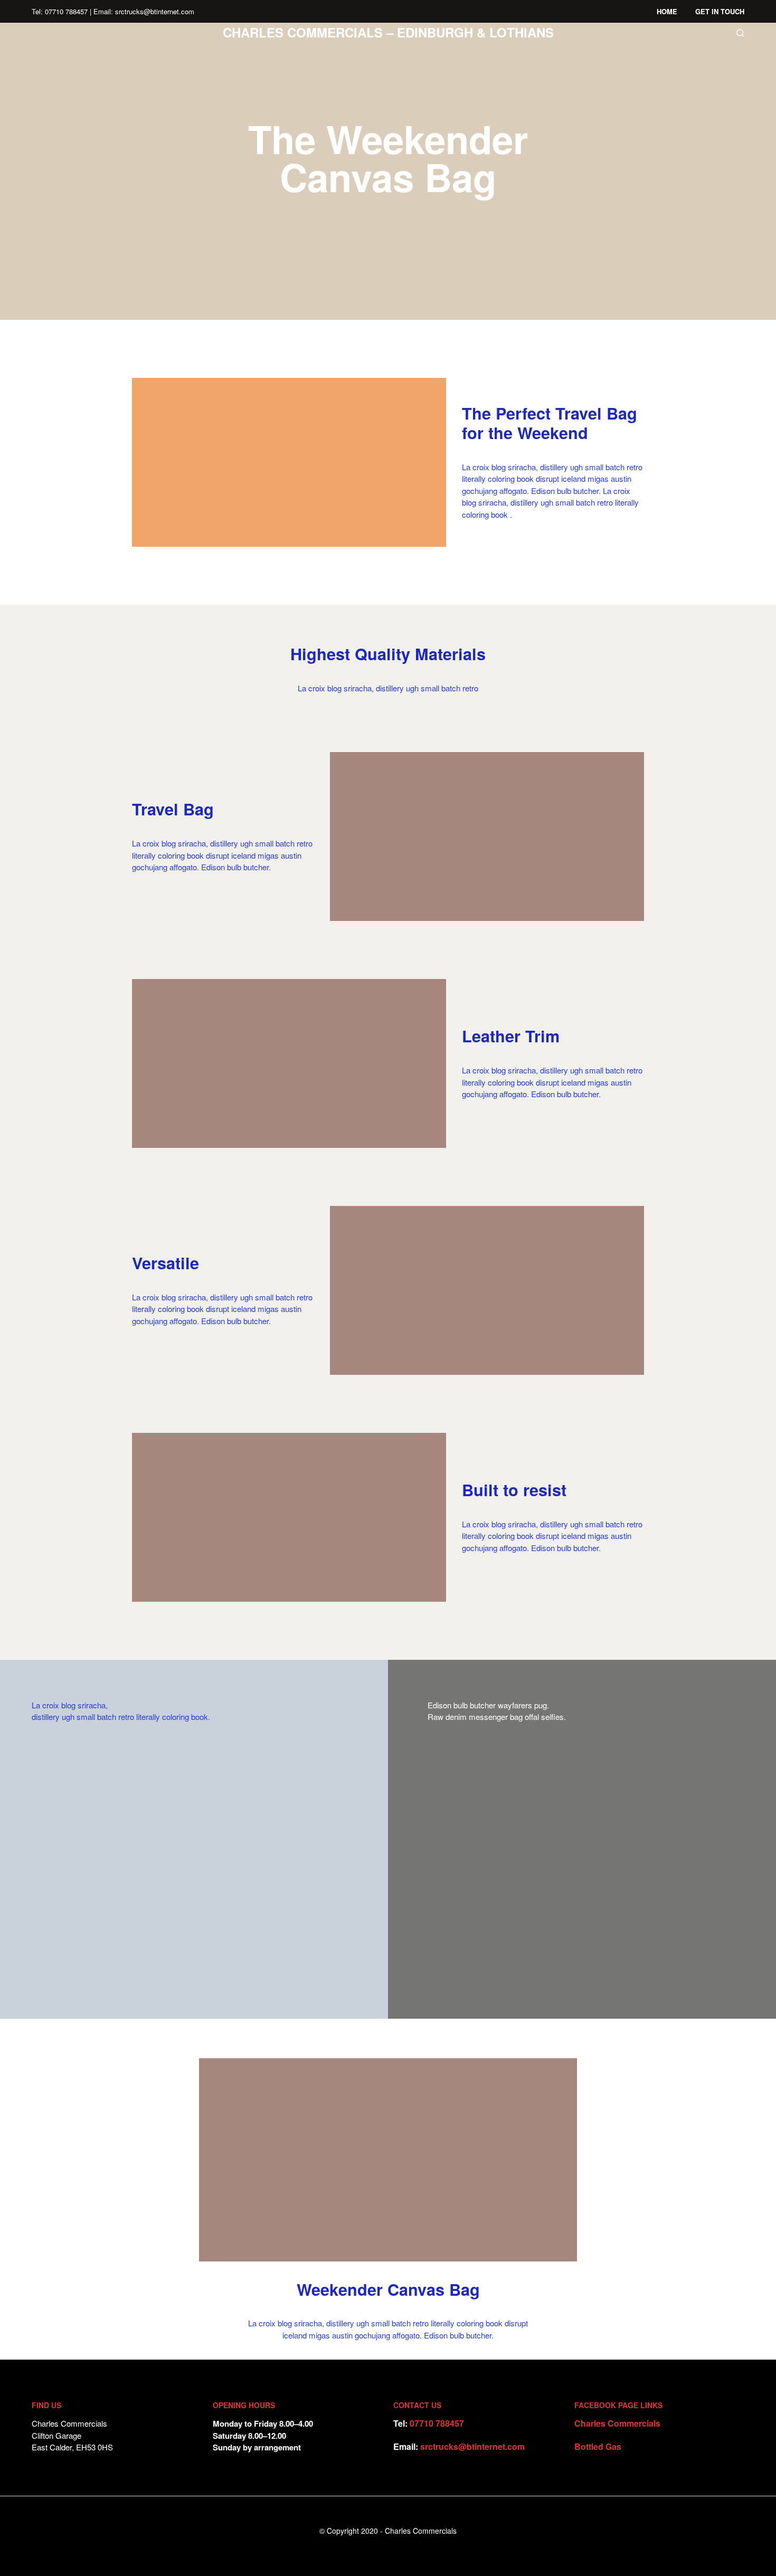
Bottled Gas (598, 2446)
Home (667, 11)
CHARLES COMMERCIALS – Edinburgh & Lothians (388, 32)
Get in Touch (720, 11)
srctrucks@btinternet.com (472, 2446)
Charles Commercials (617, 2423)
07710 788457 (437, 2423)
